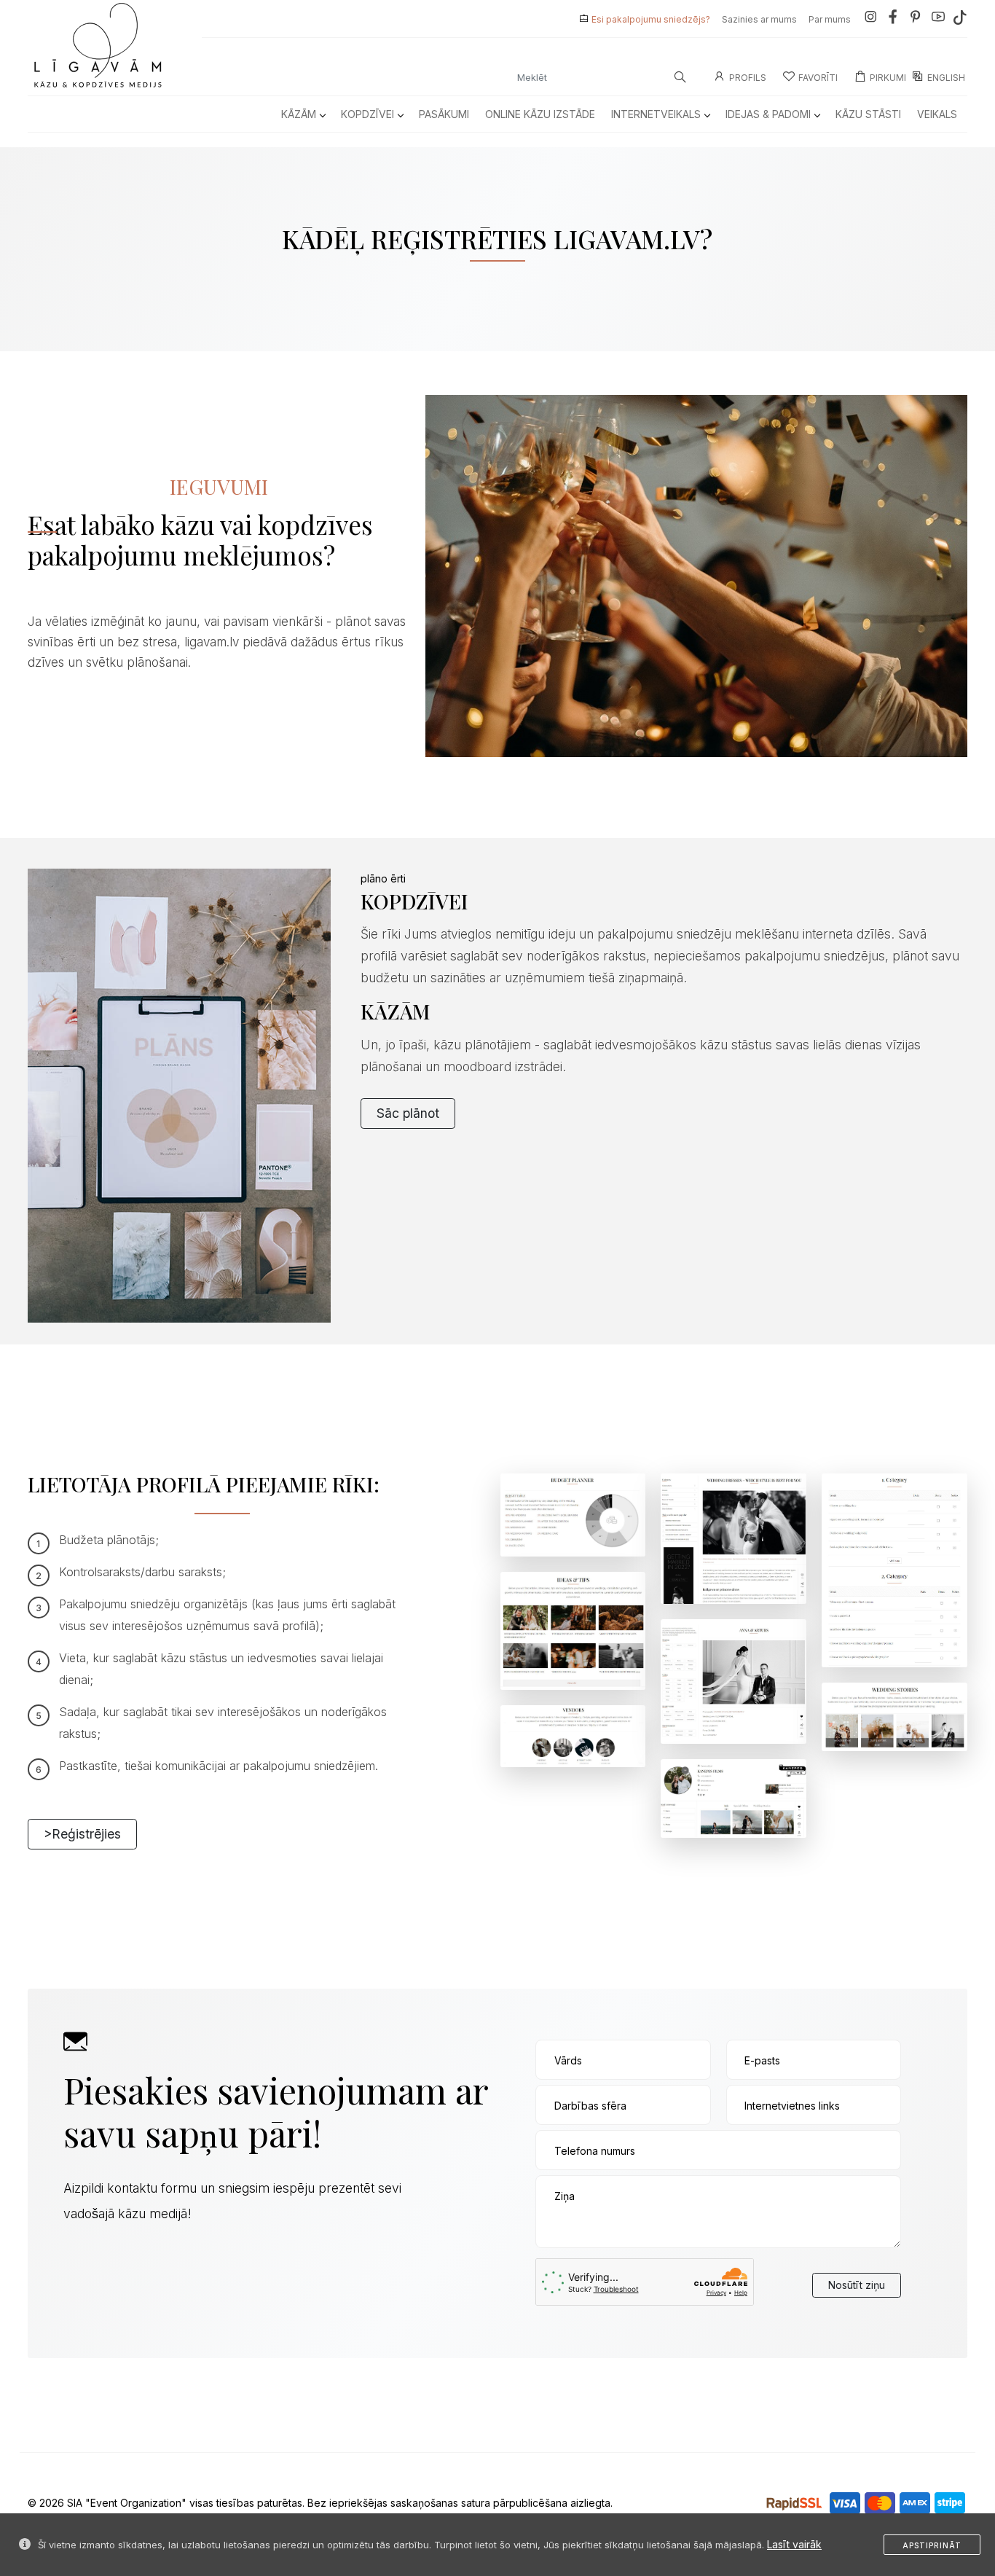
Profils (748, 78)
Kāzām (299, 114)
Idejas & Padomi (768, 114)
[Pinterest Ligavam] (916, 19)
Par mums (830, 19)
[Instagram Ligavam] (870, 19)
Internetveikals (656, 114)
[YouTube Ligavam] (938, 19)
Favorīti (818, 78)
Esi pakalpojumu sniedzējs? (651, 19)
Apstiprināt (932, 2545)
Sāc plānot (408, 1113)
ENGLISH (946, 78)
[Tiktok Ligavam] (960, 19)
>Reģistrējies (82, 1834)
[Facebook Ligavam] (893, 19)
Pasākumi (444, 114)
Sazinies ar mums (759, 19)
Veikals (937, 114)
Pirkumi (888, 78)
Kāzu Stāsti (868, 114)
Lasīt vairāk (794, 2544)
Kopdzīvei (367, 114)
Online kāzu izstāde (540, 114)
